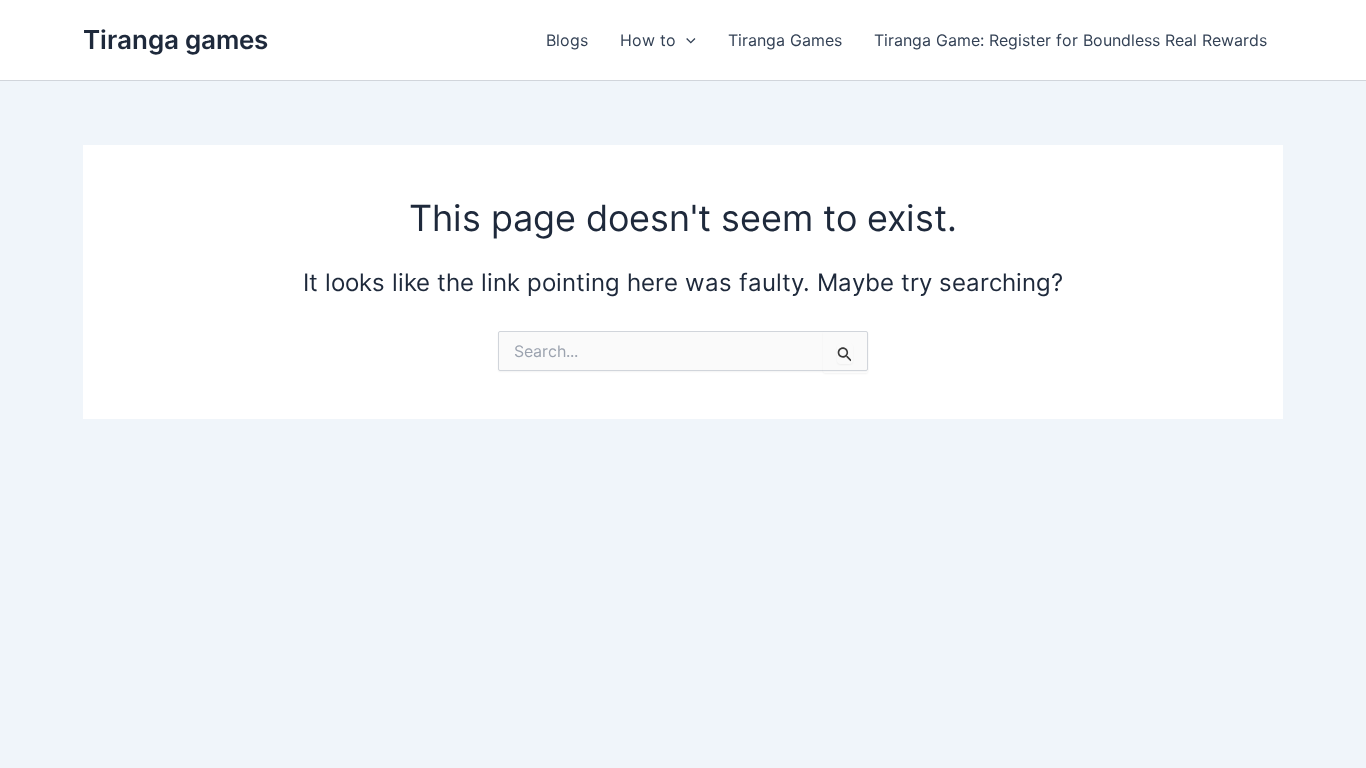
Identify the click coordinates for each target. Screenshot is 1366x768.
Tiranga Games (785, 40)
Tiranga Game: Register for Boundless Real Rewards (1070, 40)
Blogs (567, 40)
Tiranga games (175, 39)
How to (648, 40)
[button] (686, 40)
